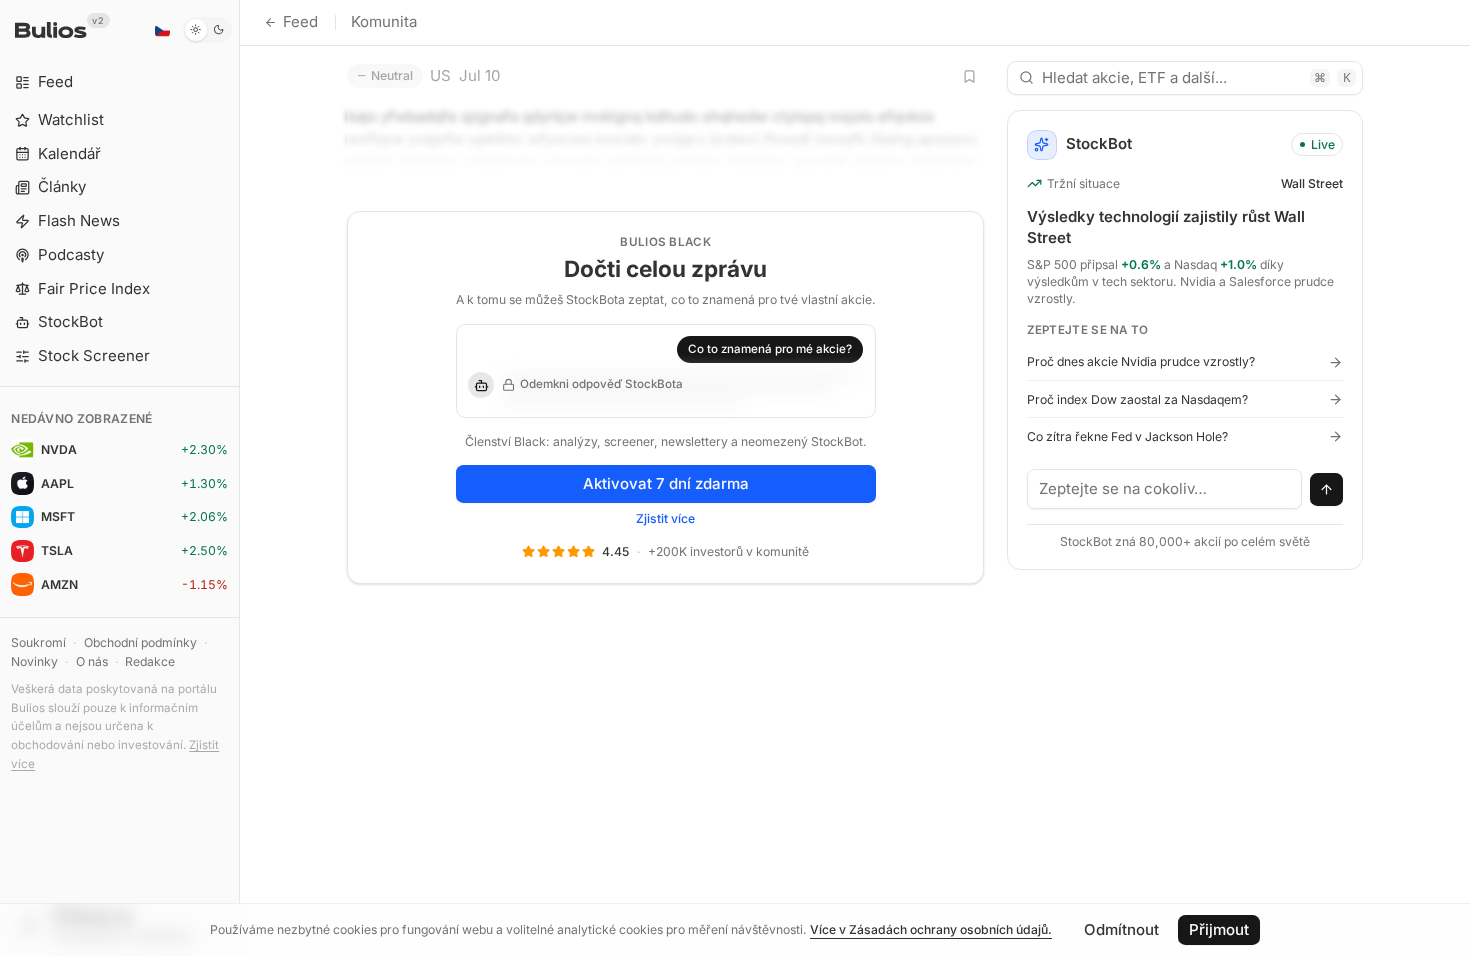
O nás (92, 661)
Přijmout (1219, 929)
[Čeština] (162, 30)
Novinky (34, 661)
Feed (300, 21)
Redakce (150, 661)
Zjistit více (665, 518)
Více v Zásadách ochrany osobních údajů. (931, 929)
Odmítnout (1121, 929)
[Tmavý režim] (207, 30)
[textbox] (1165, 489)
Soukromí (38, 642)
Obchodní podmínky (140, 642)
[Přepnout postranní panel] (239, 478)
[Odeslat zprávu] (1327, 490)
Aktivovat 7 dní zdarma (666, 483)
